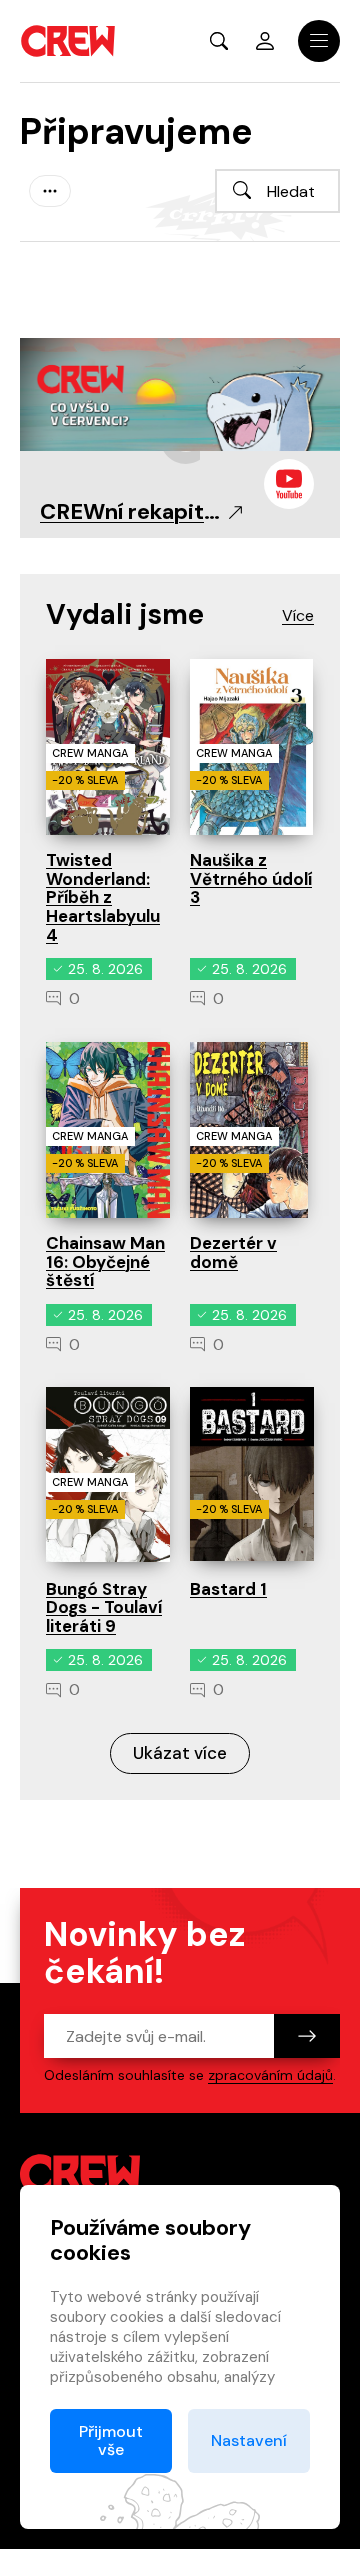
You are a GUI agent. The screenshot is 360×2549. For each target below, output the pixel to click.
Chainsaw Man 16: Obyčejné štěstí (105, 1261)
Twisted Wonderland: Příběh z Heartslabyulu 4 (103, 897)
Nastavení (249, 2440)
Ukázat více (180, 1753)
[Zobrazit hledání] (219, 41)
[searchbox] (277, 191)
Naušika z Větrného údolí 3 (251, 878)
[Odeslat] (307, 2036)
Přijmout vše (111, 2440)
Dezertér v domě (233, 1252)
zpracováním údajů (270, 2075)
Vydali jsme (125, 614)
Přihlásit (265, 41)
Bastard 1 (228, 1589)
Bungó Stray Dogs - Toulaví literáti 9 (104, 1607)
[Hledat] (242, 190)
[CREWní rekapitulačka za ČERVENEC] (180, 393)
